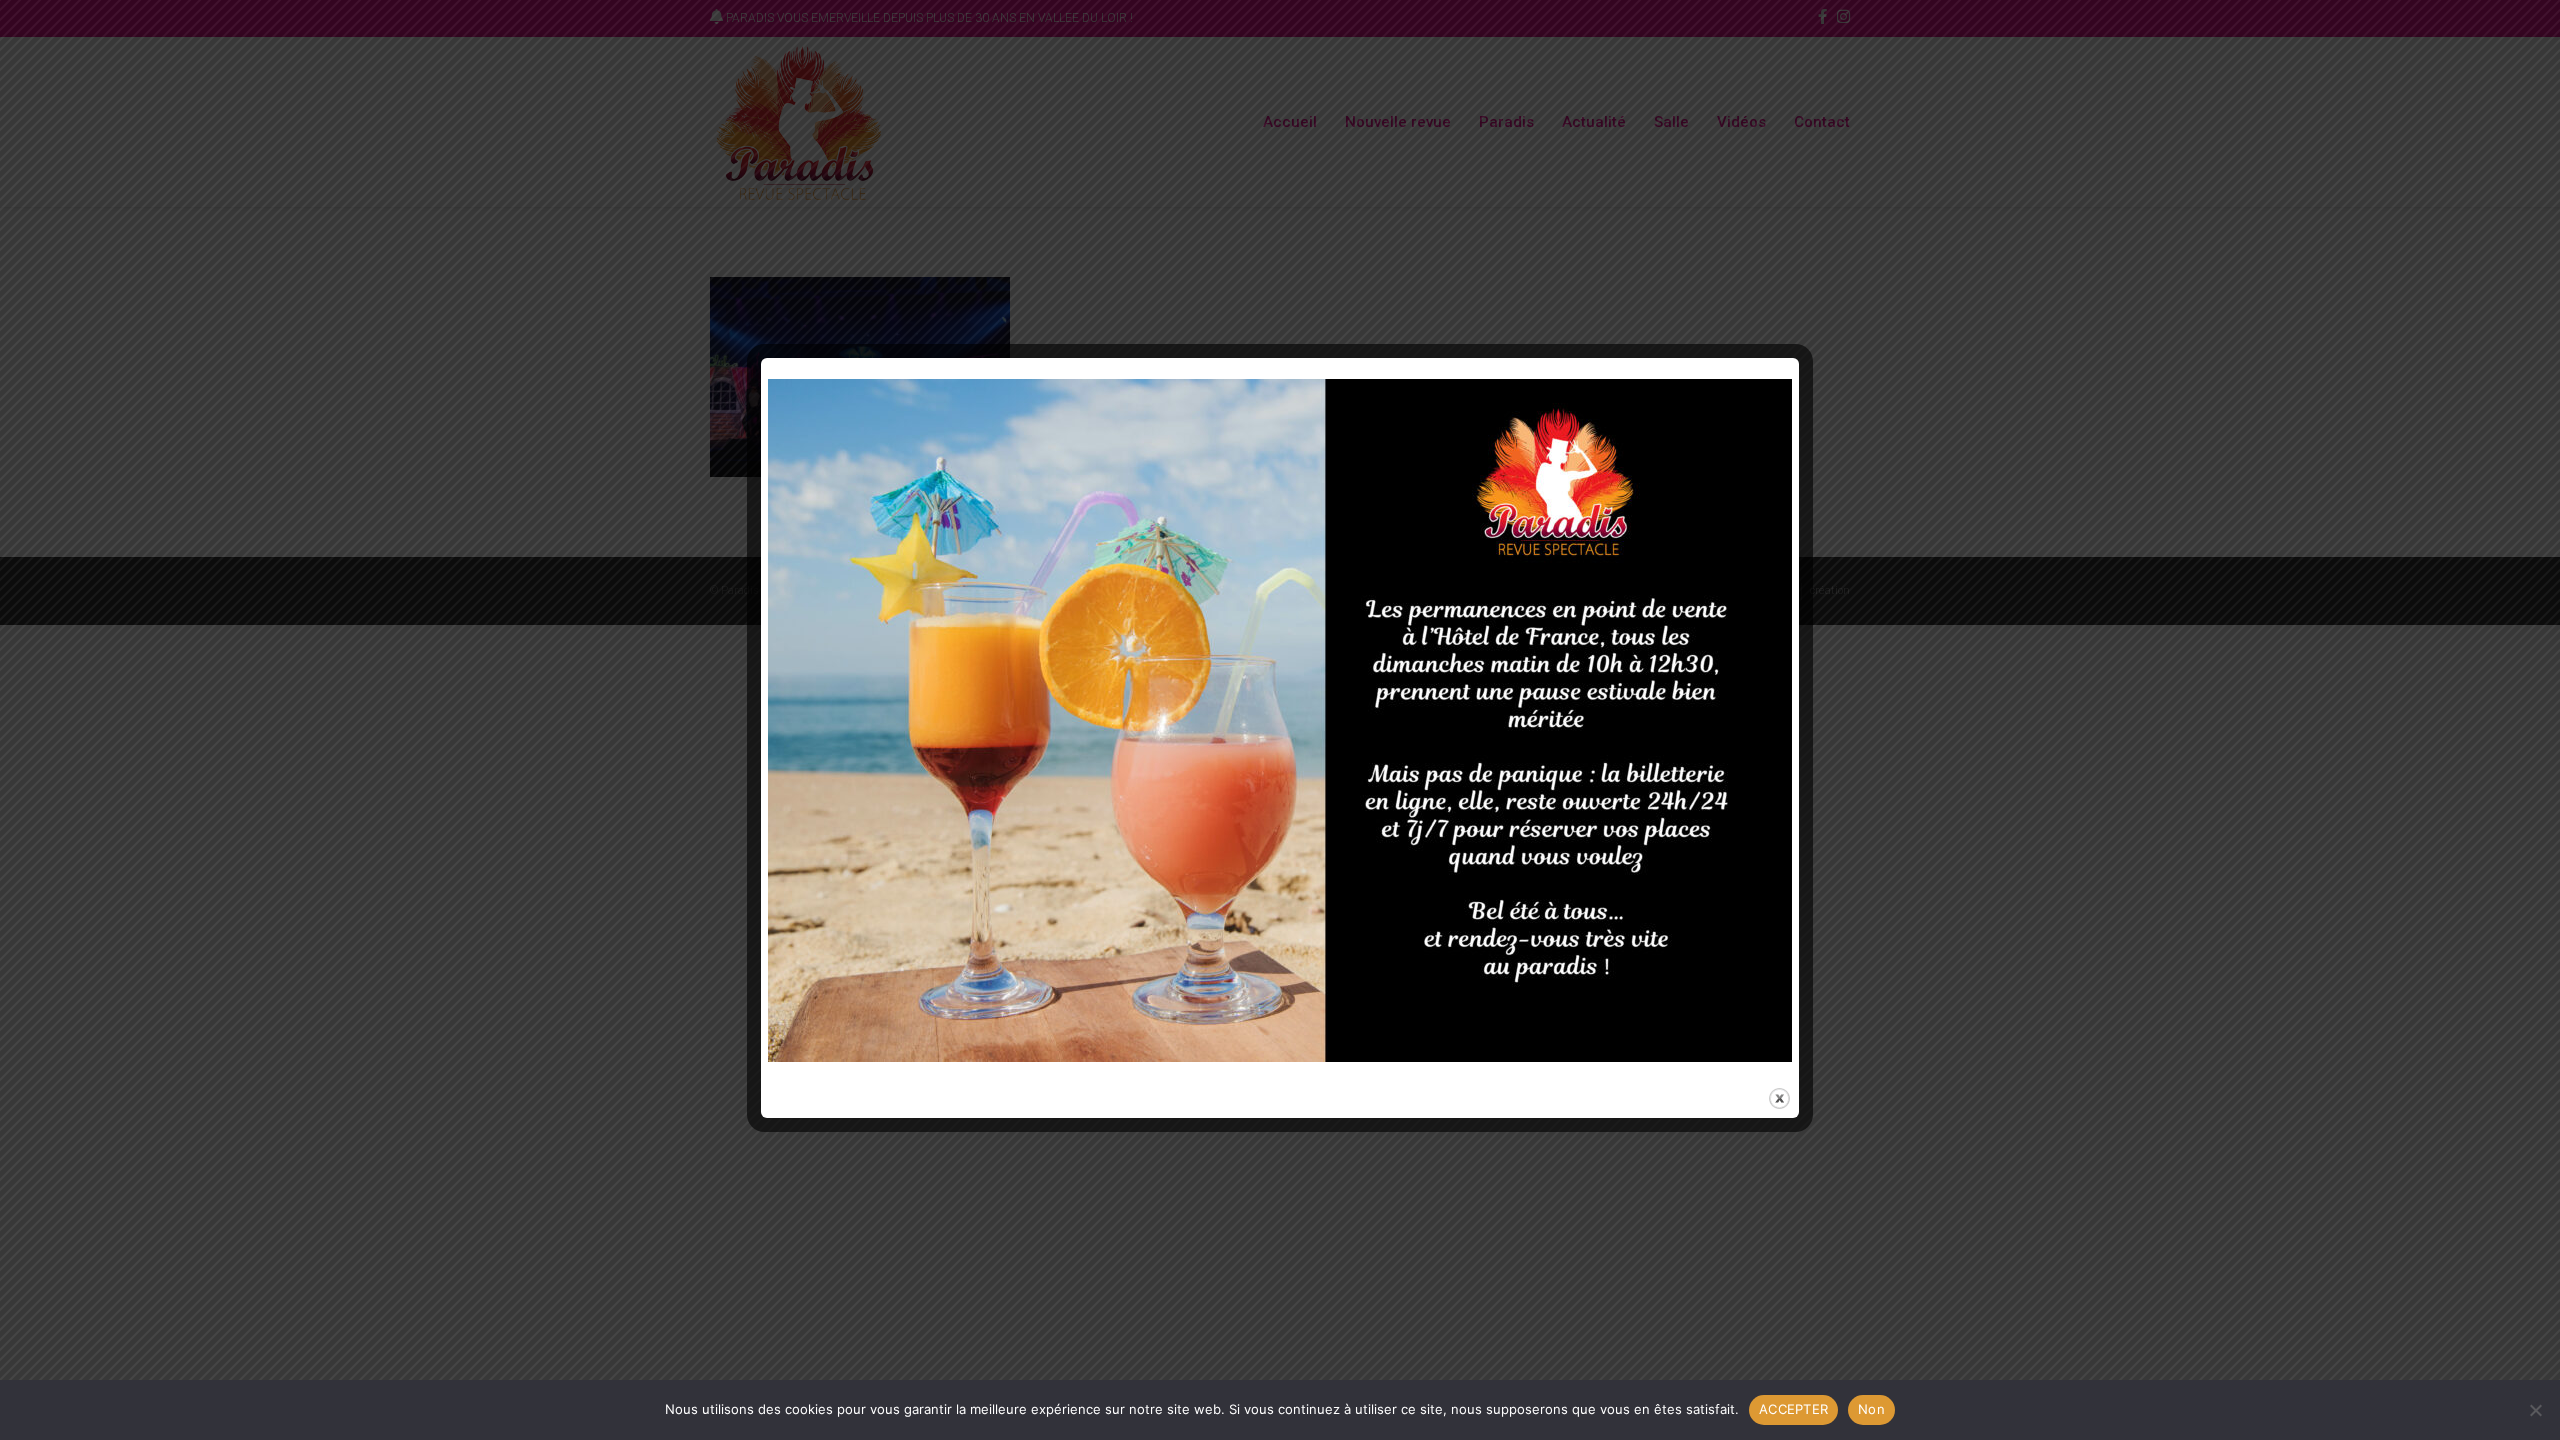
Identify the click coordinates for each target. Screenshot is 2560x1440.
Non (1871, 1409)
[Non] (2535, 1410)
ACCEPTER (1793, 1409)
